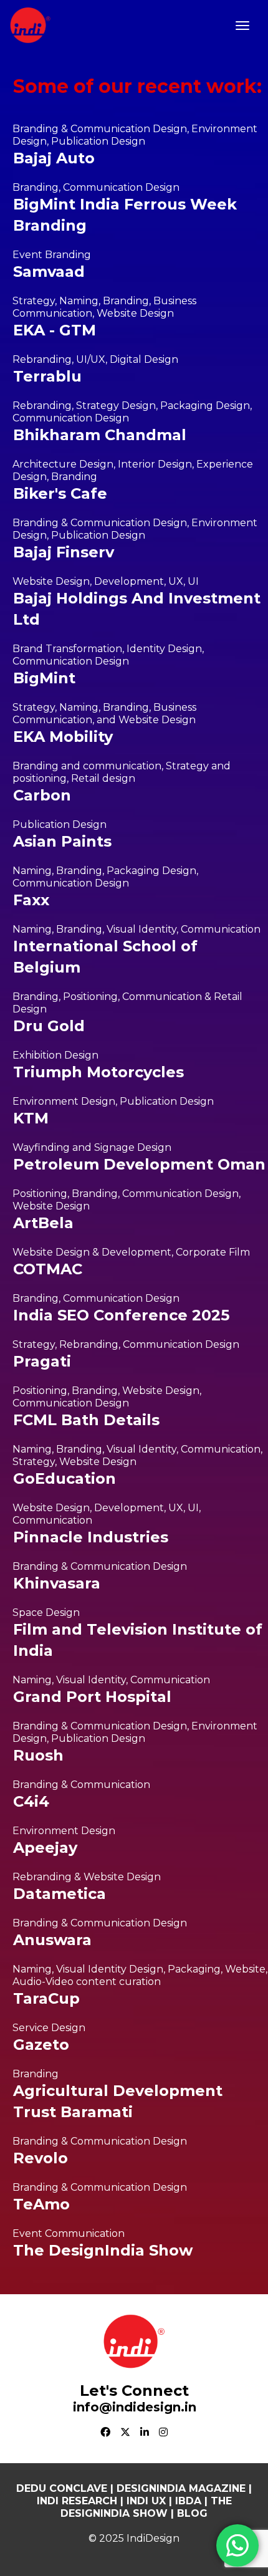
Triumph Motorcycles (98, 1072)
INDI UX (145, 2501)
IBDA (188, 2501)
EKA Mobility (63, 737)
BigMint (44, 678)
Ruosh (38, 1755)
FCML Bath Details (86, 1420)
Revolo (41, 2158)
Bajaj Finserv (64, 552)
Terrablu (47, 376)
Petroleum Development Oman (139, 1164)
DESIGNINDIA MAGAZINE (181, 2488)
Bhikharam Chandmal (100, 435)
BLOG (192, 2513)
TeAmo (41, 2204)
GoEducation (65, 1478)
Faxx (31, 900)
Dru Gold (49, 1026)
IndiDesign (153, 2538)
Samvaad (49, 272)
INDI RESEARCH (77, 2501)
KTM (31, 1118)
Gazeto (41, 2045)
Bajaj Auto (54, 158)
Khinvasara (57, 1583)
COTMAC (48, 1269)
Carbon (42, 795)
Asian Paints (62, 841)
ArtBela (43, 1223)
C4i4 (31, 1801)
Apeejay (45, 1848)
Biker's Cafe (60, 493)
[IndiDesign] (30, 24)
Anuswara (52, 1940)
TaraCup (46, 1998)
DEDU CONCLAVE (62, 2488)
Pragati (42, 1361)
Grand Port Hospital (92, 1697)
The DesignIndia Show (103, 2250)
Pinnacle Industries (91, 1537)
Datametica (60, 1894)
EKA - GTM (55, 330)
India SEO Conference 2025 (121, 1315)
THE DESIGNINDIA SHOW (146, 2507)
